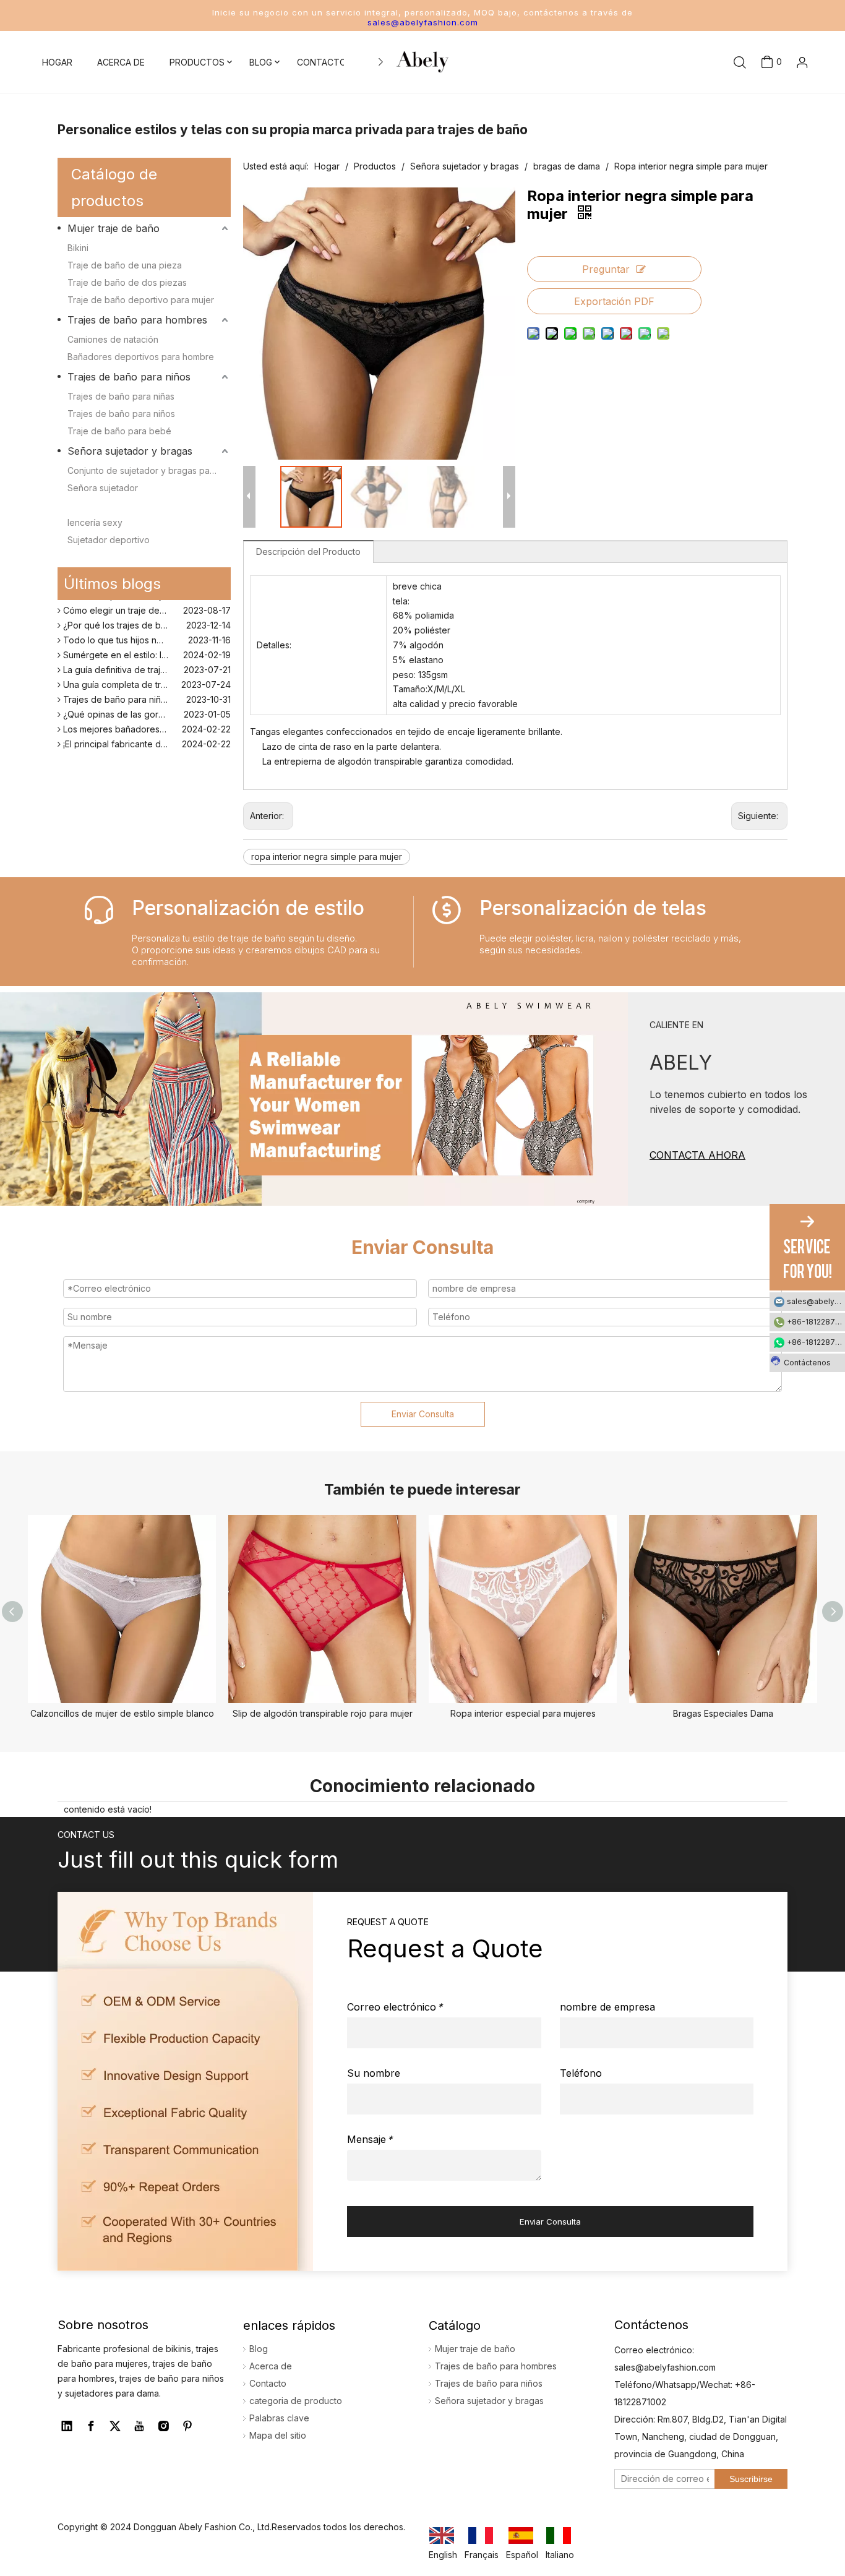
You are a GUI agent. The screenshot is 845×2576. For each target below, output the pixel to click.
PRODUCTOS (197, 62)
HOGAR (57, 62)
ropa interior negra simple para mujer (327, 857)
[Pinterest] (187, 2426)
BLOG (261, 62)
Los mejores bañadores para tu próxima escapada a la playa (146, 721)
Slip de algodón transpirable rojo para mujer (323, 1713)
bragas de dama (101, 505)
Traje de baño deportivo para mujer (141, 300)
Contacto (268, 2383)
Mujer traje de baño (114, 228)
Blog (259, 2349)
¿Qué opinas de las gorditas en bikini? (139, 706)
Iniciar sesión (777, 103)
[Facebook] (91, 2426)
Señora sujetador (103, 488)
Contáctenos (807, 1363)
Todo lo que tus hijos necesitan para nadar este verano (146, 632)
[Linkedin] (67, 2426)
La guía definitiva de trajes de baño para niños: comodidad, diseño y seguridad (146, 662)
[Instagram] (163, 2426)
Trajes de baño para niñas (121, 396)
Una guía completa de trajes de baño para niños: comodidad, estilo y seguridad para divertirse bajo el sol (146, 676)
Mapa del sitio (278, 2435)
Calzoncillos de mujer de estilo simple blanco (122, 1713)
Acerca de (271, 2366)
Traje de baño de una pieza (125, 265)
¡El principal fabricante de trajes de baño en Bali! (146, 736)
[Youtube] (139, 2426)
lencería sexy (95, 522)
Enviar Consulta (423, 1414)
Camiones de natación (113, 339)
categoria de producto (296, 2401)
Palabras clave (279, 2418)
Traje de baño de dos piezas (127, 282)
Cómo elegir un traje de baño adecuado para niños (146, 602)
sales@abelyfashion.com (423, 22)
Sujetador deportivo (109, 540)
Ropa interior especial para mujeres (523, 1713)
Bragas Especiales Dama (723, 1713)
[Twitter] (115, 2426)
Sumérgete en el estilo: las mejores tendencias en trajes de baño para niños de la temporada (146, 647)
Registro (783, 131)
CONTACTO (322, 62)
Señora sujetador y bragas (130, 451)
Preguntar (606, 269)
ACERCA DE (121, 62)
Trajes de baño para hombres (137, 320)
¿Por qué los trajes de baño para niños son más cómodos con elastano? (146, 617)
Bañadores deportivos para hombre (141, 357)
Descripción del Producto (308, 552)
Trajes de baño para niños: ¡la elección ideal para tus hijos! (146, 691)
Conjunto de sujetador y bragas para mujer (149, 470)
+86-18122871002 (816, 1322)
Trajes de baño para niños (129, 377)
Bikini (78, 248)
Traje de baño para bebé (119, 431)
